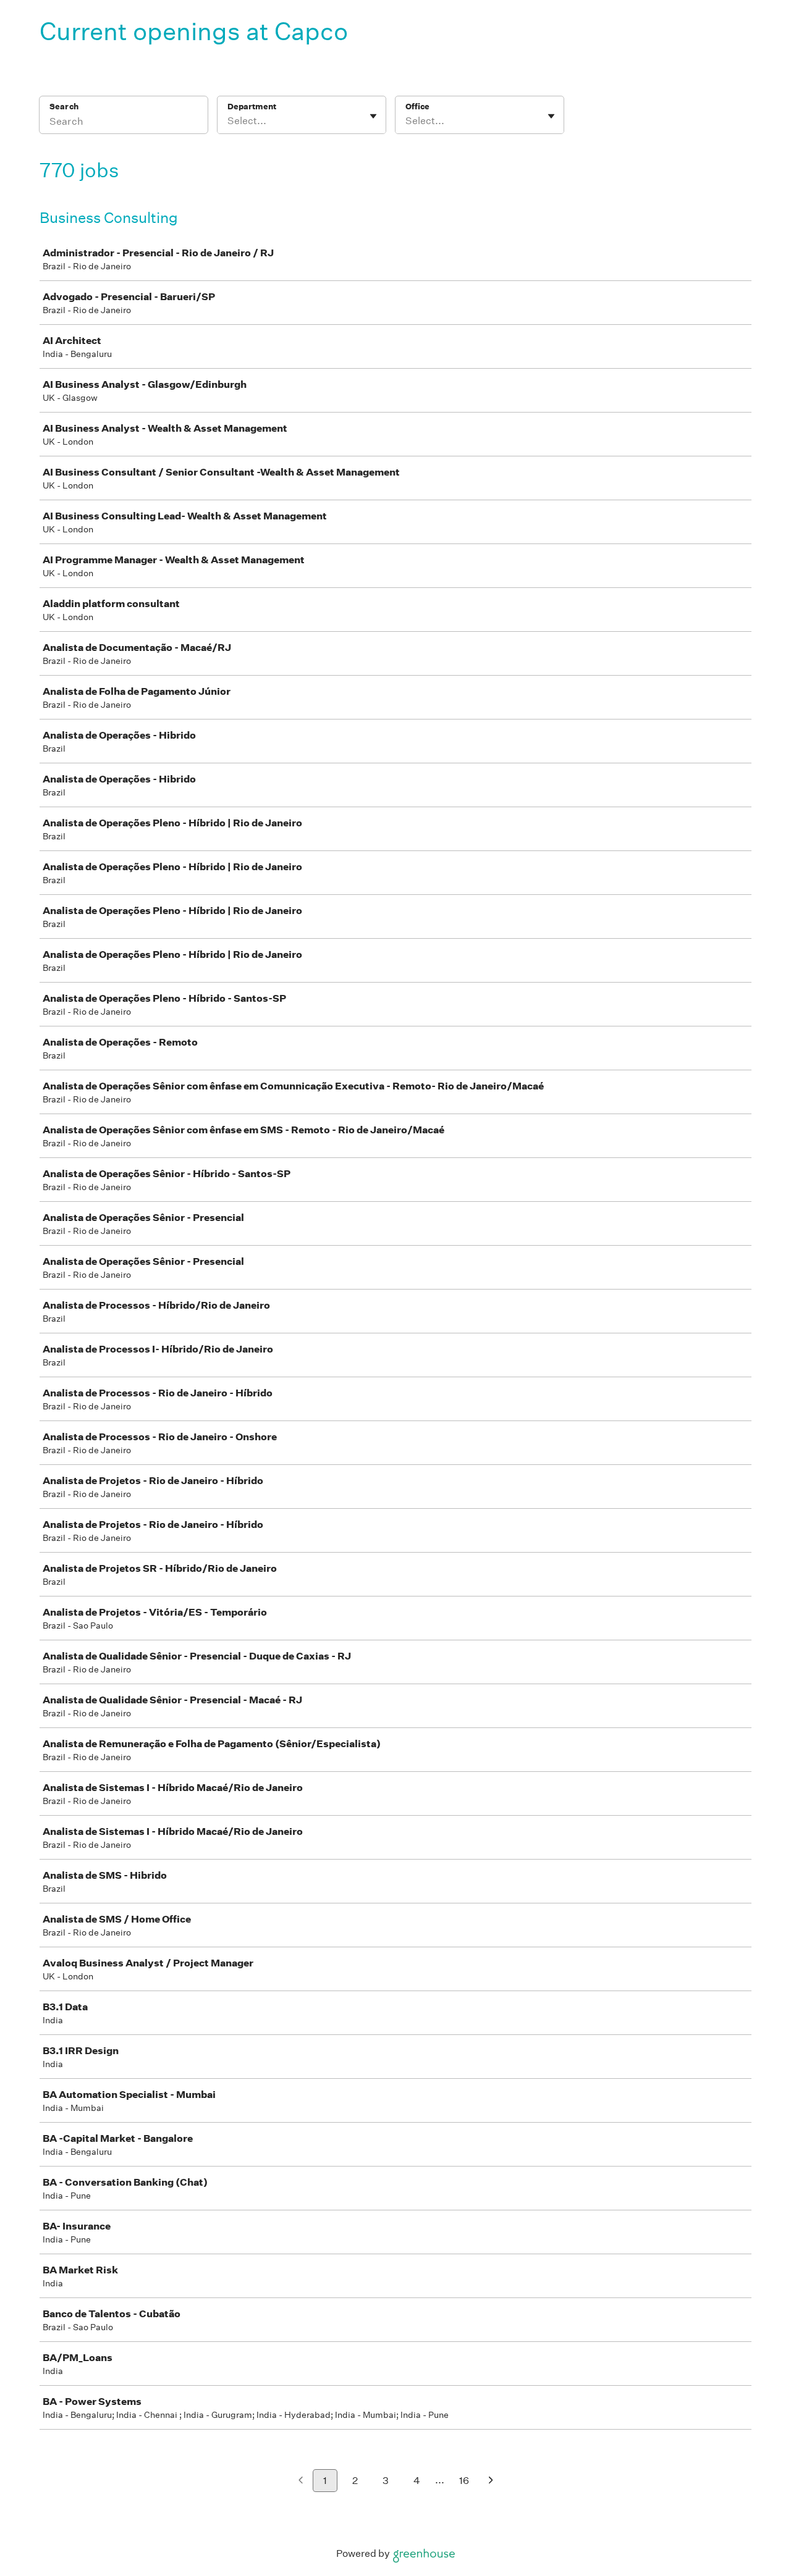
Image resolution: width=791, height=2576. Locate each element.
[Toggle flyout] (373, 116)
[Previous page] (301, 2481)
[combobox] (228, 121)
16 (464, 2481)
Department (252, 107)
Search (64, 107)
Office (417, 107)
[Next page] (491, 2481)
